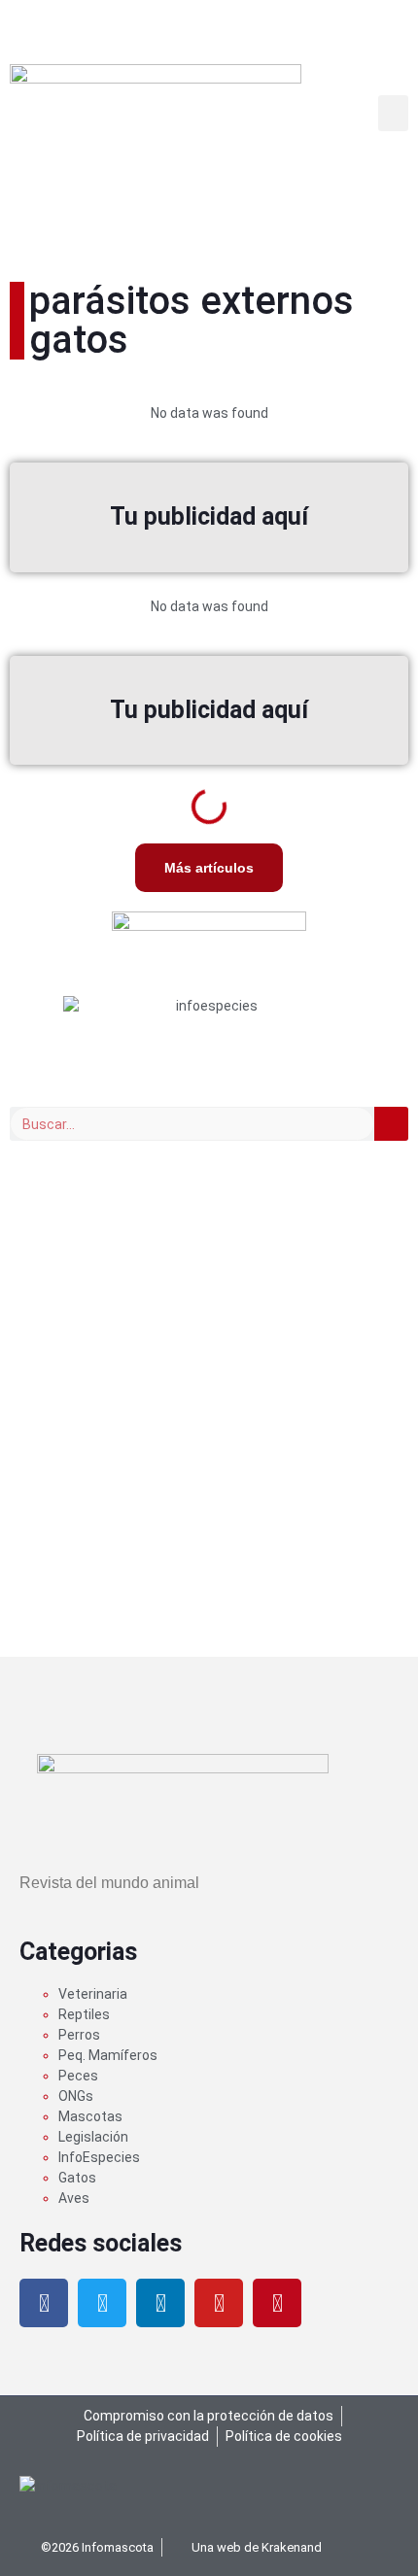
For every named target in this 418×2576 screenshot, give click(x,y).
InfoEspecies (99, 2157)
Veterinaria (93, 1994)
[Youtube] (219, 2303)
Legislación (93, 2137)
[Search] (391, 1124)
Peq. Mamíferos (108, 2055)
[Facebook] (44, 2303)
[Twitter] (102, 2303)
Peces (78, 2076)
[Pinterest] (277, 2303)
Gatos (77, 2178)
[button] (394, 114)
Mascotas (90, 2116)
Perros (79, 2035)
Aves (74, 2198)
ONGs (76, 2096)
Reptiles (84, 2014)
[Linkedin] (160, 2303)
